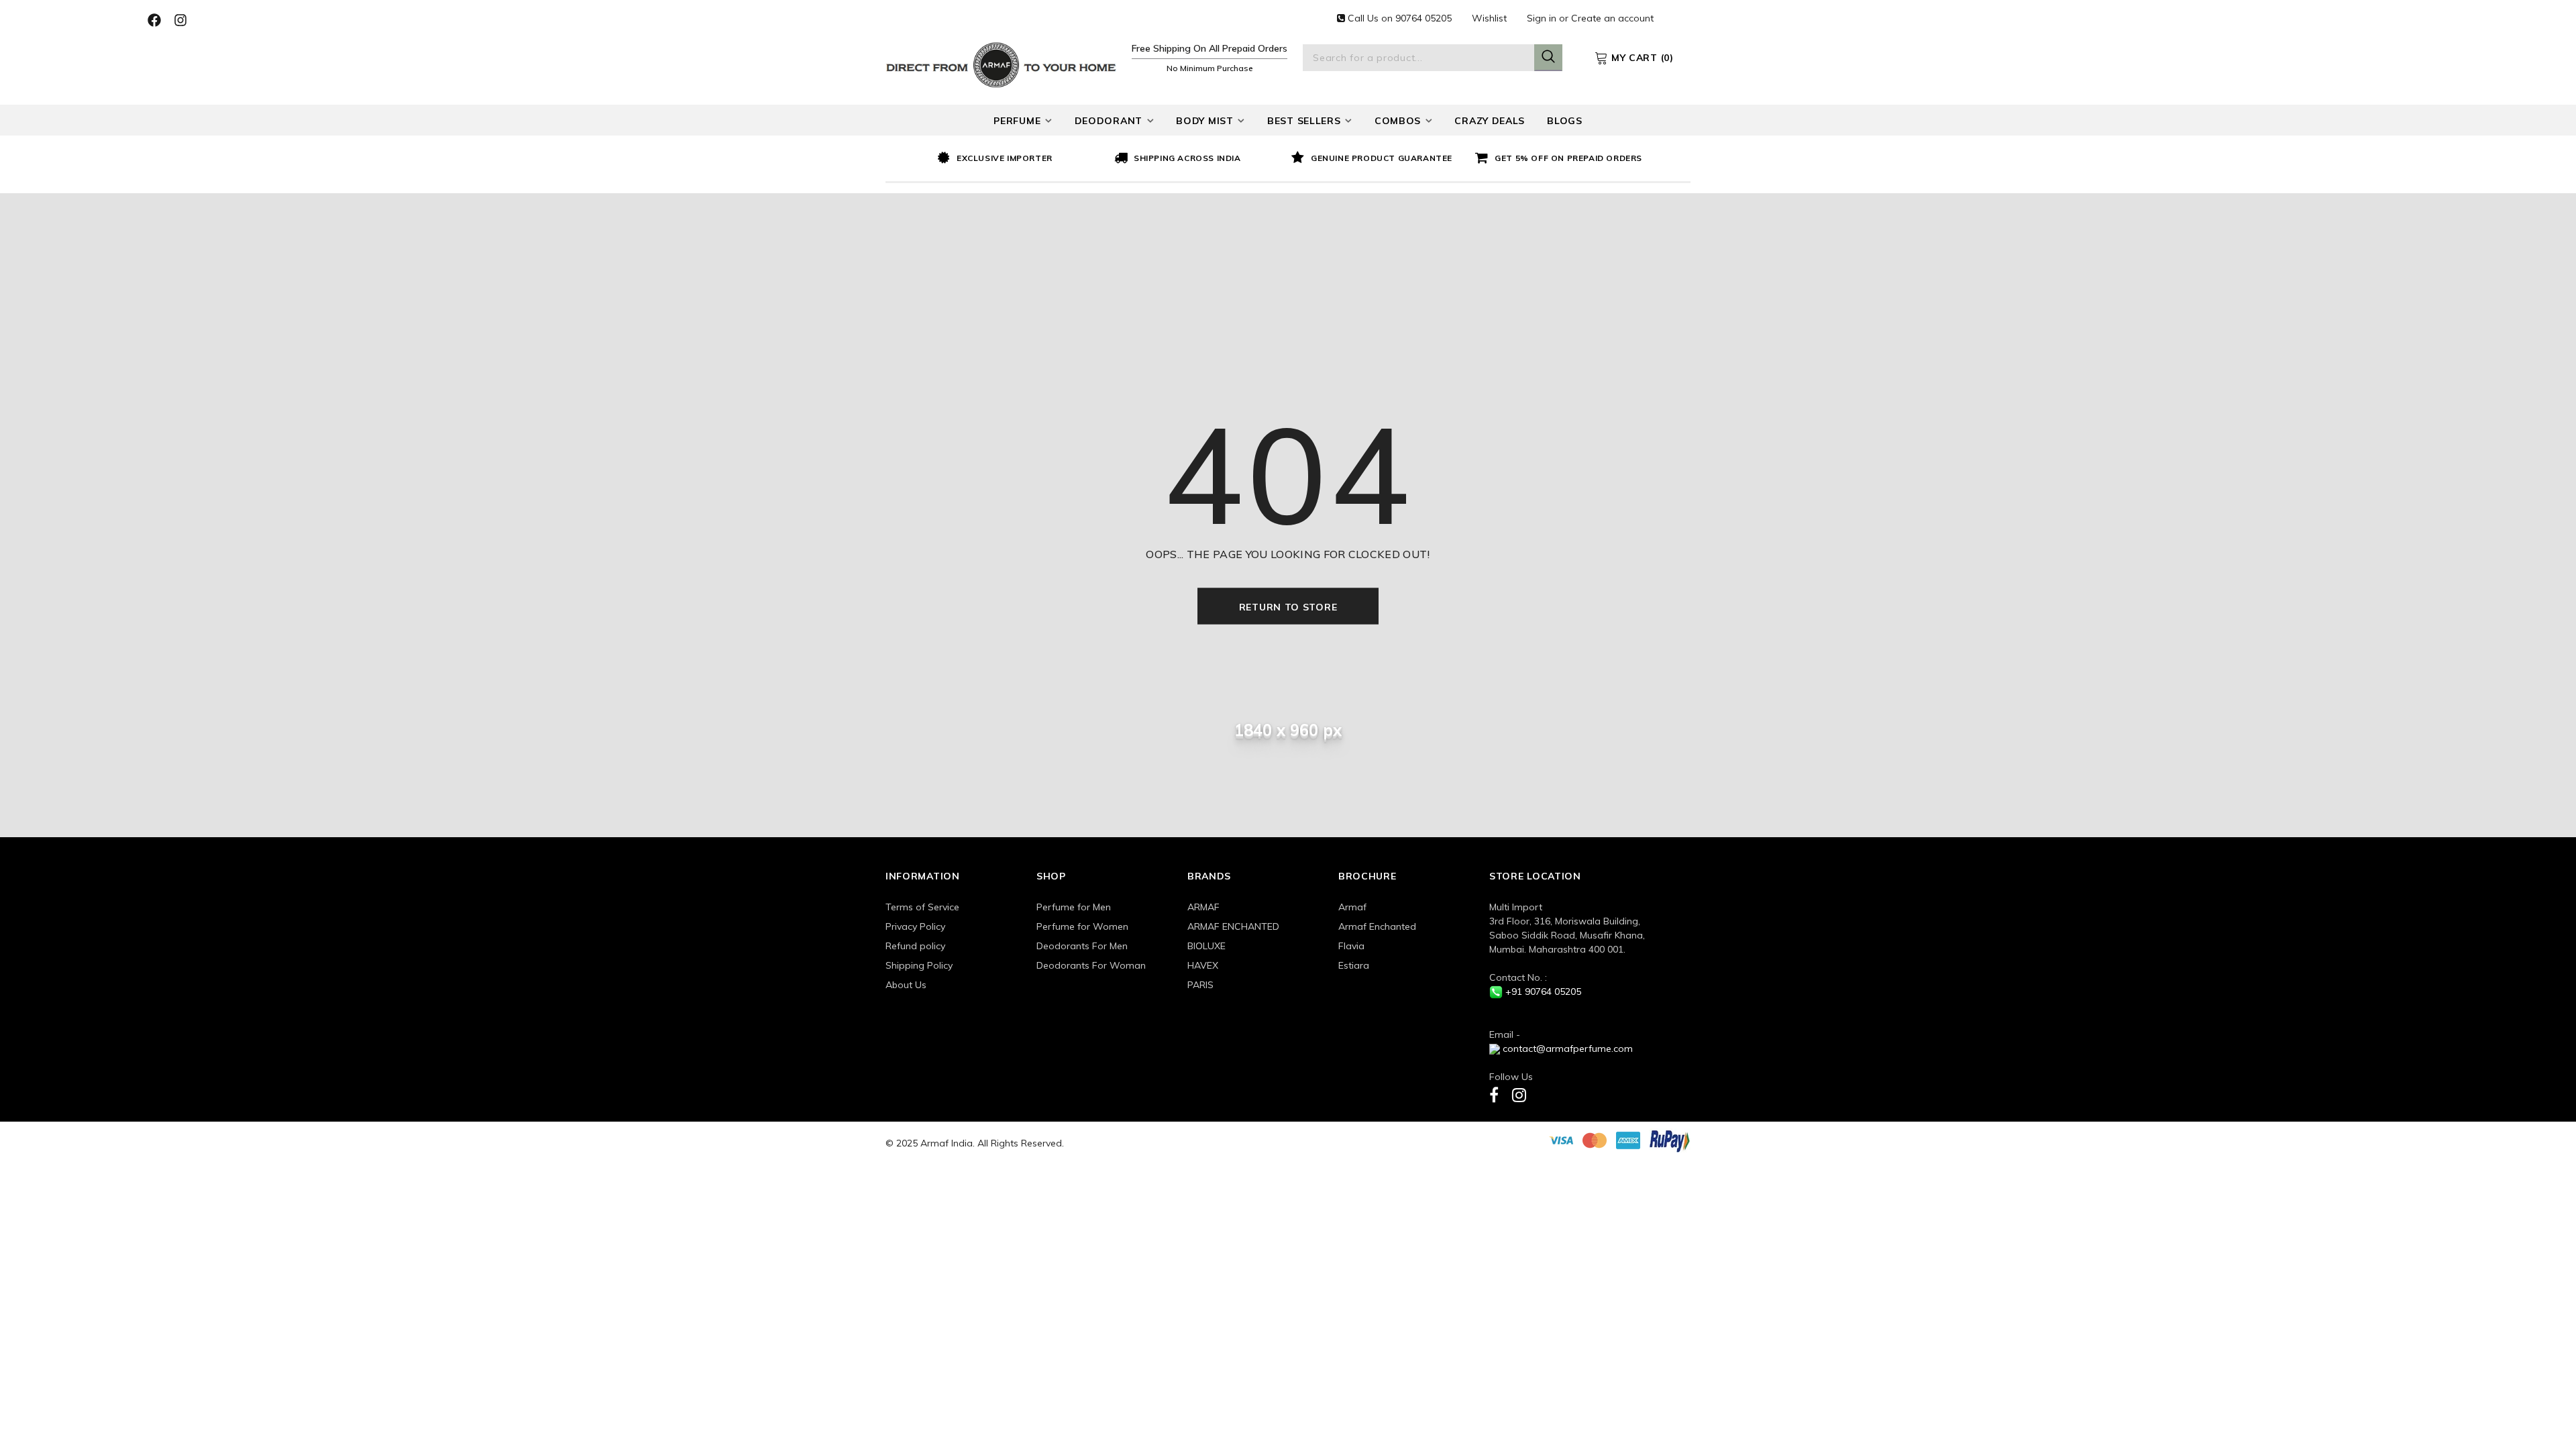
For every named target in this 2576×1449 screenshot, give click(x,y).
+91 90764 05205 (1543, 991)
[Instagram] (1519, 1094)
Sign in (1543, 18)
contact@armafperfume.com (1568, 1049)
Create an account (1612, 18)
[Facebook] (1494, 1094)
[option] (1022, 159)
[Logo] (1001, 63)
